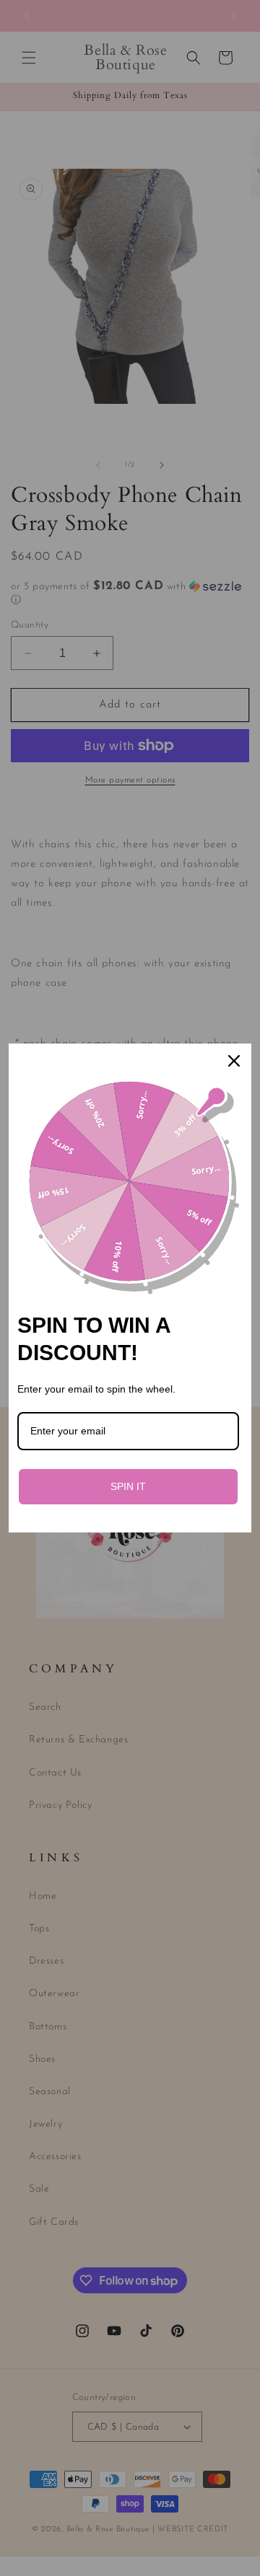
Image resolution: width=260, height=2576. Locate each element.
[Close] (234, 1061)
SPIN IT (128, 1486)
